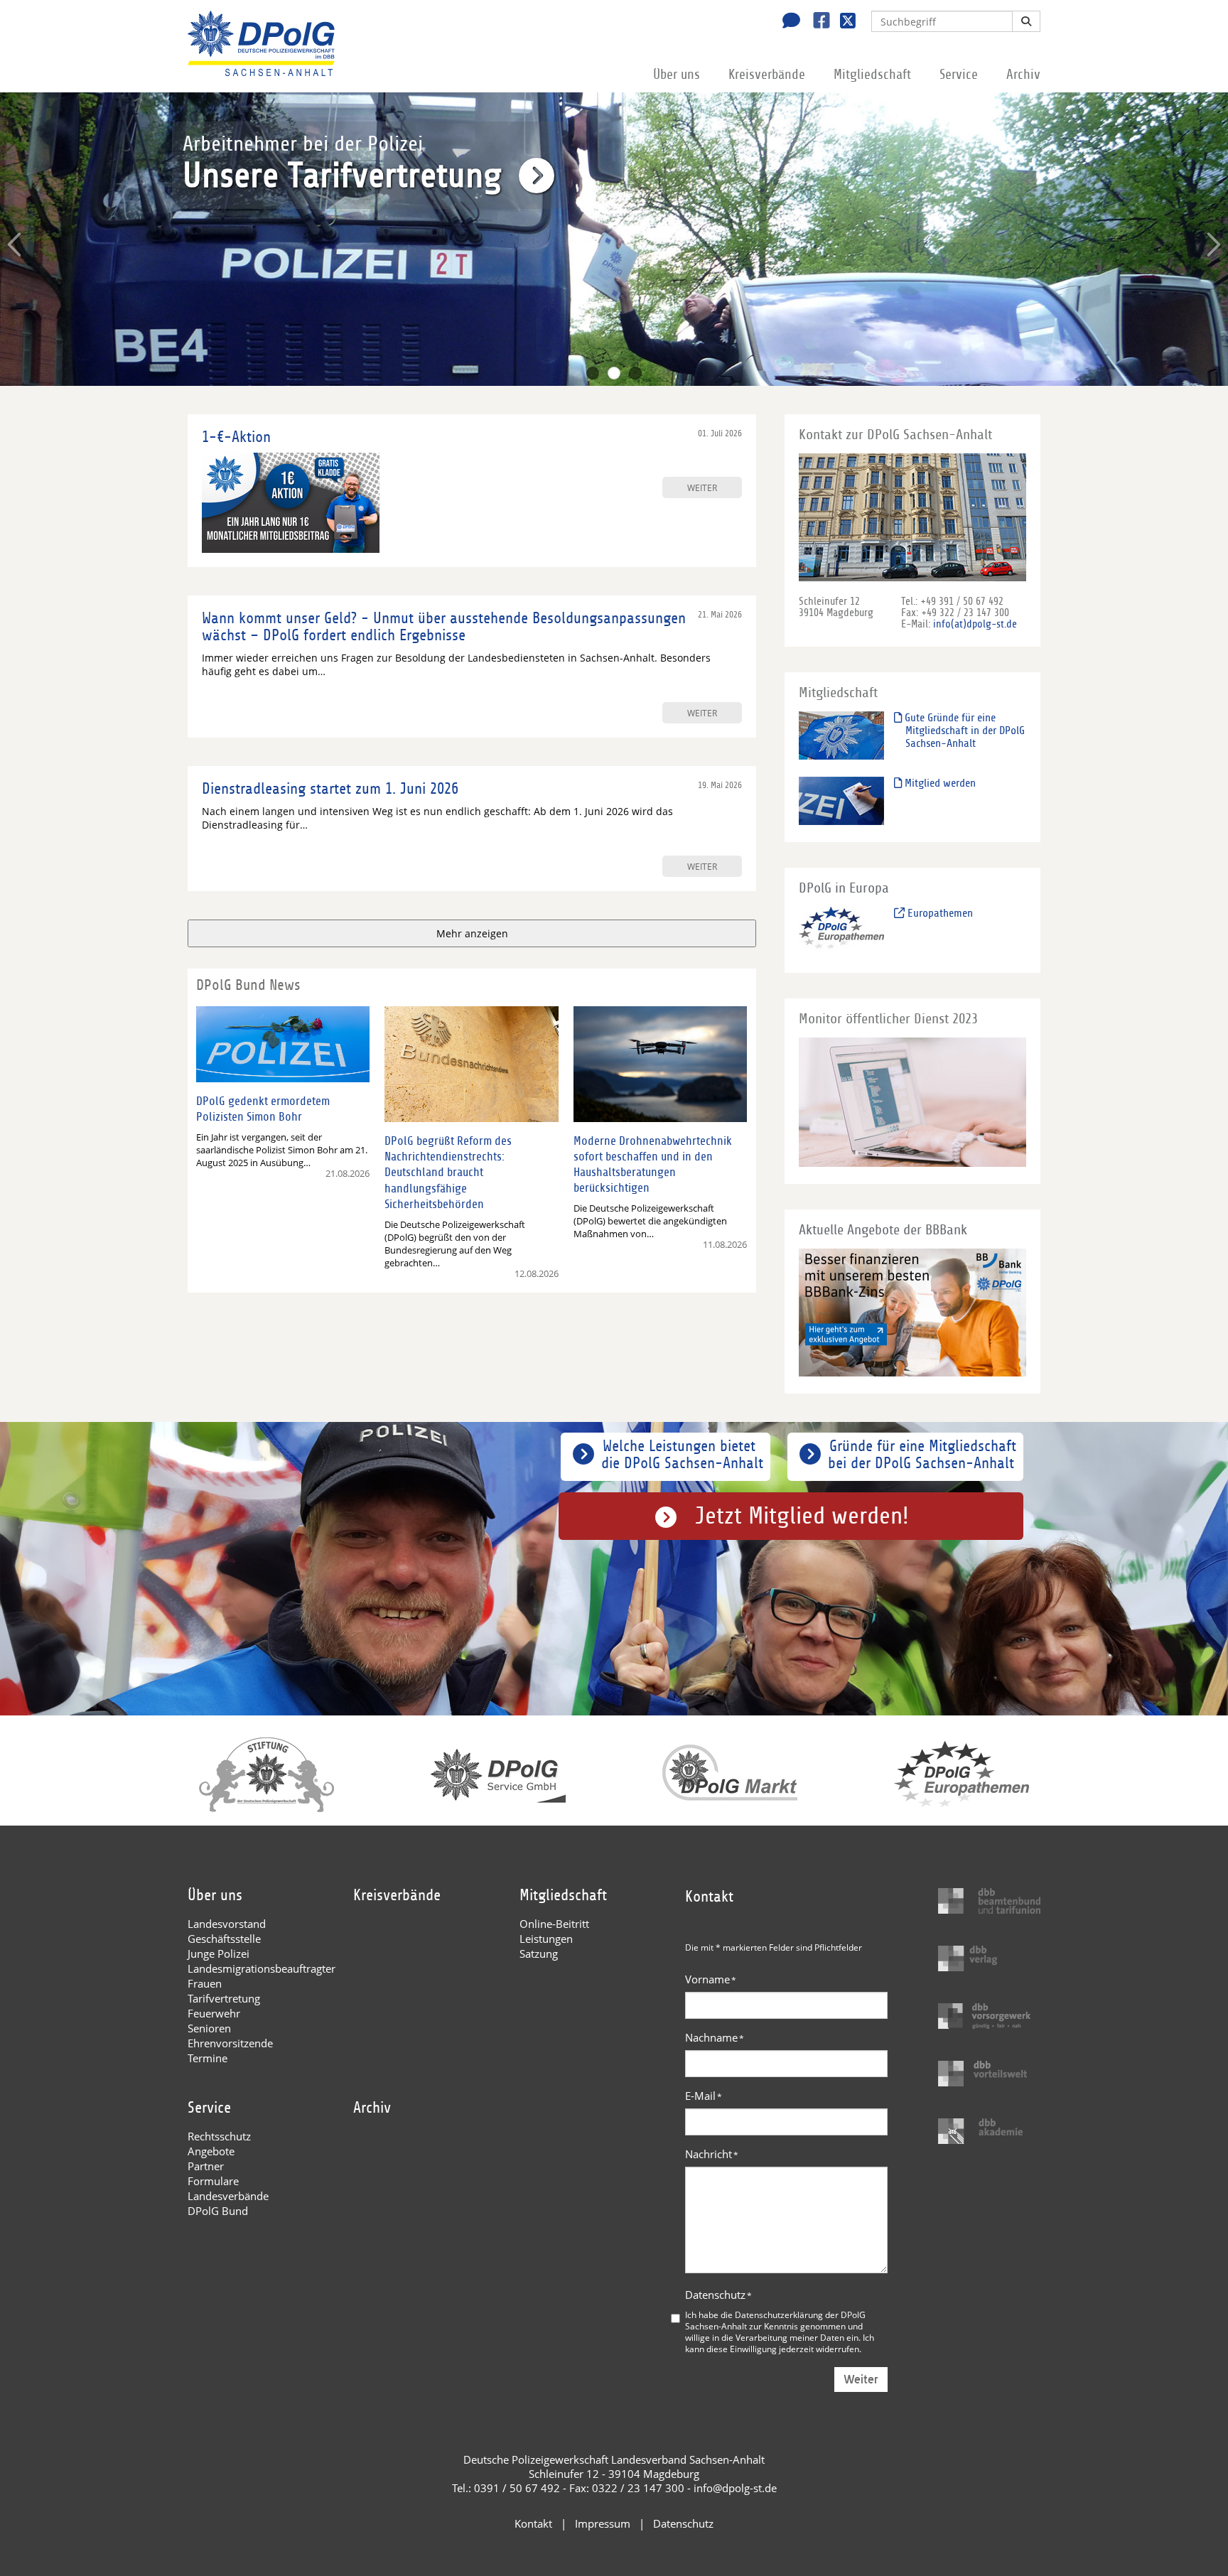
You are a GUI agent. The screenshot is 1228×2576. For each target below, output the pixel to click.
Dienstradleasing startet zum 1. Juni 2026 (330, 789)
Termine (208, 2058)
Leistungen (546, 1939)
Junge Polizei (219, 1953)
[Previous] (16, 244)
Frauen (205, 1983)
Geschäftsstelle (224, 1939)
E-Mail (704, 2096)
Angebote (211, 2151)
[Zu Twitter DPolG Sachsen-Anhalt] (842, 22)
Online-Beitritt (554, 1924)
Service (959, 75)
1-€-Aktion (236, 437)
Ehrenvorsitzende (230, 2043)
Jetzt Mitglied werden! (802, 1516)
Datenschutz (718, 2295)
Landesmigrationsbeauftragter (262, 1968)
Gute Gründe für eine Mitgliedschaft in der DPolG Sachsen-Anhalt (963, 731)
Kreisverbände (767, 75)
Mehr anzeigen (472, 933)
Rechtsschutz (219, 2136)
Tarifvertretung (224, 1998)
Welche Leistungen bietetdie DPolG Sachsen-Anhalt (682, 1455)
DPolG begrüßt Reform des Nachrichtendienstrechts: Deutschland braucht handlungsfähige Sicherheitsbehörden (448, 1172)
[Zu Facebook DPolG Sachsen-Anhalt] (816, 22)
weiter (702, 487)
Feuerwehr (214, 2013)
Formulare (213, 2181)
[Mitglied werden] (841, 801)
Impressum (603, 2523)
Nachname (715, 2037)
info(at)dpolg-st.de (975, 624)
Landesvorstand (227, 1924)
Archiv (1023, 75)
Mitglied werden (939, 783)
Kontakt (533, 2523)
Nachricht (712, 2154)
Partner (206, 2166)
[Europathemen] (841, 931)
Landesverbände (228, 2196)
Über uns (677, 75)
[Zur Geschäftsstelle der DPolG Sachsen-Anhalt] (787, 22)
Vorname (711, 1979)
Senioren (209, 2028)
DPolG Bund (218, 2211)
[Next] (1212, 244)
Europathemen (939, 913)
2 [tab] (614, 373)
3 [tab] (635, 373)
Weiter (861, 2380)
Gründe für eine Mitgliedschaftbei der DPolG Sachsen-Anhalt (922, 1455)
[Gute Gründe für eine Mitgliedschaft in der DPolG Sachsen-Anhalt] (841, 735)
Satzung (539, 1953)
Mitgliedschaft (872, 75)
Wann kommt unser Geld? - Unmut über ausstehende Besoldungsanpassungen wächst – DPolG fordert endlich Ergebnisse (444, 627)
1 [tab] (593, 373)
